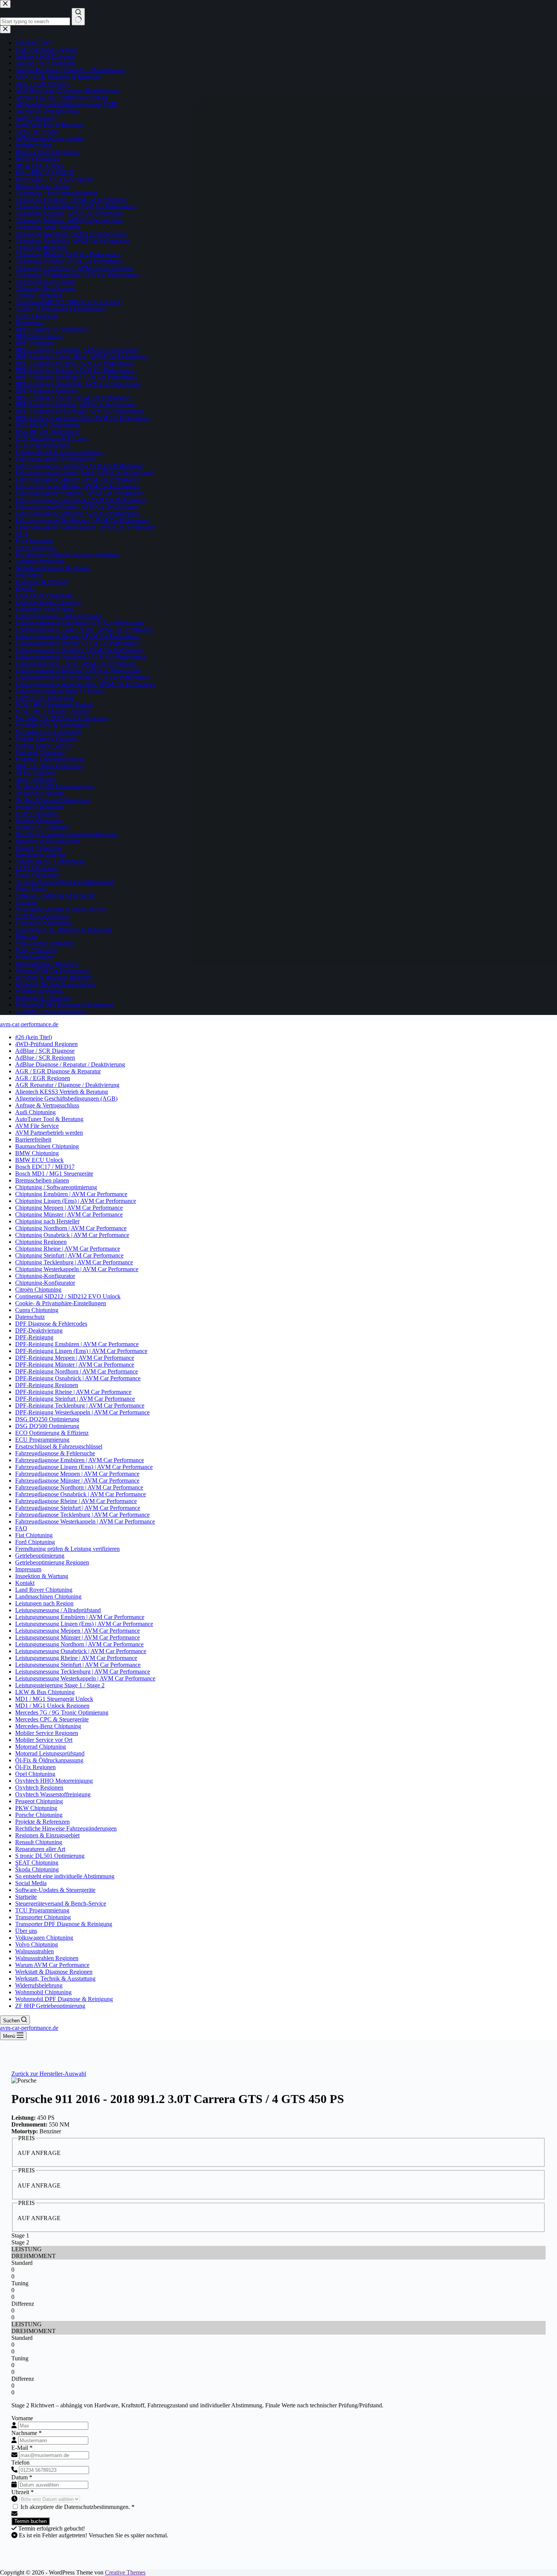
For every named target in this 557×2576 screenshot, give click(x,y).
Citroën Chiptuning (38, 1290)
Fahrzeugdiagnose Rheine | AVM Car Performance (76, 1501)
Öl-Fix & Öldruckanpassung (49, 1760)
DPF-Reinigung (34, 1337)
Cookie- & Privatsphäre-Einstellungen (61, 1303)
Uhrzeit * (23, 2492)
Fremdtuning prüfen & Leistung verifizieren (67, 1549)
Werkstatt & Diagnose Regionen (54, 1972)
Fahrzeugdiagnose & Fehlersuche (55, 1453)
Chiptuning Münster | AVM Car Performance (69, 1214)
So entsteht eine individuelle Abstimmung (65, 1876)
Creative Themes (125, 2572)
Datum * (22, 2477)
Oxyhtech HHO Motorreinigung (54, 1781)
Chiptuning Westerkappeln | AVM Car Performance (77, 1269)
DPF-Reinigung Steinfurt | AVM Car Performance (75, 1399)
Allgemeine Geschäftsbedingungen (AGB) (66, 1099)
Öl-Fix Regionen (35, 1767)
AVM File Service (37, 1126)
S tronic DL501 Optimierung (50, 1856)
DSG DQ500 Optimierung (47, 1426)
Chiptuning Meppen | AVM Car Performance (69, 1208)
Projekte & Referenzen (42, 1822)
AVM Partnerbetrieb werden (49, 1133)
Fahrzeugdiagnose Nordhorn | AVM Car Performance (79, 1487)
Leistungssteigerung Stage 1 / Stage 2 (60, 1685)
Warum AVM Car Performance (52, 1965)
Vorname (22, 2418)
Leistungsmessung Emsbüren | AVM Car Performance (80, 1617)
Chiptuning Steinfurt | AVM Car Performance (69, 1255)
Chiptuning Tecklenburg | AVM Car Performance (74, 1262)
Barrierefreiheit (33, 1139)
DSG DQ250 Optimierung (47, 1419)
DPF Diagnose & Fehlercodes (51, 1324)
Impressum (28, 1569)
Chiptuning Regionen (41, 1242)
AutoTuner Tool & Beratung (49, 1119)
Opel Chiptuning (35, 1774)
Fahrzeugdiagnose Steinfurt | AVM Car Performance (78, 1508)
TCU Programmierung (42, 1910)
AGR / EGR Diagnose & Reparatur (58, 1071)
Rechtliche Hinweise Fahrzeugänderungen (66, 1828)
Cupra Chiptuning (37, 1310)
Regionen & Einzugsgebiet (47, 1835)
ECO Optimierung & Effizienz (52, 1433)
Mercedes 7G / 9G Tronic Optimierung (62, 1712)
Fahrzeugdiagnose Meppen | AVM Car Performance (77, 1474)
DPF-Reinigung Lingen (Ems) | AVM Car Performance (81, 1351)
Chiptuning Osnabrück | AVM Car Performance (72, 1235)
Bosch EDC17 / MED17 (45, 1167)
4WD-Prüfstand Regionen (46, 1044)
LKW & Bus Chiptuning (45, 1692)
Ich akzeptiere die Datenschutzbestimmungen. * (77, 2507)
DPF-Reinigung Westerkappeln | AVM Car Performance (82, 1412)
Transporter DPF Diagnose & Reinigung (64, 1924)
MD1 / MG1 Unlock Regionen (52, 1706)
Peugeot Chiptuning (39, 1801)
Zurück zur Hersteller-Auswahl (49, 2074)
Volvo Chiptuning (37, 1944)
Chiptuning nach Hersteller (47, 1221)
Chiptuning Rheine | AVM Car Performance (68, 1249)
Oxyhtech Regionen (39, 1788)
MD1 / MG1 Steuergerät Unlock (54, 1699)
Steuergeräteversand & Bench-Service (61, 1903)
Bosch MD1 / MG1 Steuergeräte (54, 1174)
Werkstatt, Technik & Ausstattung (55, 1979)
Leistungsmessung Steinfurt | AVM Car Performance (78, 1665)
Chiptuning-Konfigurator (45, 1276)
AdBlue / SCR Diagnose (45, 1051)
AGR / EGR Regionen (43, 1078)
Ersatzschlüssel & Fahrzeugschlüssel (59, 1446)
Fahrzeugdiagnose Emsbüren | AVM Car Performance (80, 1460)
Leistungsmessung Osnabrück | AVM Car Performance (81, 1651)
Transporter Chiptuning (43, 1917)
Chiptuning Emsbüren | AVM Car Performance (71, 1194)
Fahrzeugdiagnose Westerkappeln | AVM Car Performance (85, 1521)
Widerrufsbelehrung (39, 1985)
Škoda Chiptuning (37, 1869)
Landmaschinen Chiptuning (48, 1596)
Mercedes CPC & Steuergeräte (52, 1719)
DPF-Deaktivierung (39, 1330)
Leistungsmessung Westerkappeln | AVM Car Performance (85, 1678)
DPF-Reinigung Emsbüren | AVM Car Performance (77, 1344)
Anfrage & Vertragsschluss (47, 1105)
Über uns (26, 1931)
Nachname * (27, 2433)
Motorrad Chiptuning (41, 1747)
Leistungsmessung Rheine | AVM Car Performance (76, 1658)
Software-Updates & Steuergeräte (55, 1890)
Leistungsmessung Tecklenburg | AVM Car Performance (83, 1672)
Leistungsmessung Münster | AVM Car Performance (77, 1637)
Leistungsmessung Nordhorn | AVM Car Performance (79, 1644)
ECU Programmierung (42, 1440)
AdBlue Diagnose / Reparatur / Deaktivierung (70, 1064)
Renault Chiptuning (39, 1842)
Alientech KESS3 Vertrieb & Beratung (62, 1092)
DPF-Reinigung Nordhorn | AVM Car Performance (77, 1371)
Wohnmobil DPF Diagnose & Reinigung (64, 1999)
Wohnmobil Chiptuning (43, 1992)
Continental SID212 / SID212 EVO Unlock (68, 1296)
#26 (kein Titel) (34, 1037)
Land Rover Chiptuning (44, 1590)
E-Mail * (22, 2448)
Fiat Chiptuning (34, 1535)
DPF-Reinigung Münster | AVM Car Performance (75, 1365)
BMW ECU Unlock (39, 1160)
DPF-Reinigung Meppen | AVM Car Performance (75, 1358)
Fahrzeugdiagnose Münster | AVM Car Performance (77, 1481)
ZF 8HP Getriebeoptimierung (50, 2006)
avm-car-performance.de (29, 1024)
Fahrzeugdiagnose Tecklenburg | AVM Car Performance (82, 1515)
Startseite (26, 1897)
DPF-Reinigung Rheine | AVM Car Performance (73, 1392)
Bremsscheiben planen (42, 1180)
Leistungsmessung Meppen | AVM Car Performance (77, 1631)
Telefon (20, 2462)
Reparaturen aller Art (40, 1849)
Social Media (31, 1883)
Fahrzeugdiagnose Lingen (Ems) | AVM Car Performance (84, 1467)
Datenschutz (30, 1317)
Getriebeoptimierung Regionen (52, 1562)
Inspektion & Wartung (42, 1576)
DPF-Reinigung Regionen (47, 1385)
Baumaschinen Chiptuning (47, 1146)
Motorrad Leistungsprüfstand (50, 1753)
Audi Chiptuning (35, 1112)
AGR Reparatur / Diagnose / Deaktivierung (67, 1085)
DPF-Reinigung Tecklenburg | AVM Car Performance (80, 1405)
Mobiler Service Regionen (47, 1733)
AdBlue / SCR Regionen (45, 1058)
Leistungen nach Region (44, 1603)
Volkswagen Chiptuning (44, 1938)
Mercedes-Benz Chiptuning (48, 1726)
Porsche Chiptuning (39, 1815)
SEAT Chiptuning (37, 1863)
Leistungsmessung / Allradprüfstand (58, 1610)
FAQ (21, 1528)
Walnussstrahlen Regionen (47, 1958)
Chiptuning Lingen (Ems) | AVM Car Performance (76, 1201)
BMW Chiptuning (37, 1153)
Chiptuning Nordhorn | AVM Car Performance (71, 1228)
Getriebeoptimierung (40, 1556)
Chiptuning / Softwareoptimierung (56, 1187)
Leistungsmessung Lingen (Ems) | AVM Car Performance (84, 1624)
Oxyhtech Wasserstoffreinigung (53, 1794)
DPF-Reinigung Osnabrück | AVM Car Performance (78, 1378)
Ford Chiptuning (35, 1542)
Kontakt (25, 1583)
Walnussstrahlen (34, 1951)
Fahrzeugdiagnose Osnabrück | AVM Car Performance (81, 1494)
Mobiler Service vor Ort (44, 1740)
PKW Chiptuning (36, 1808)
